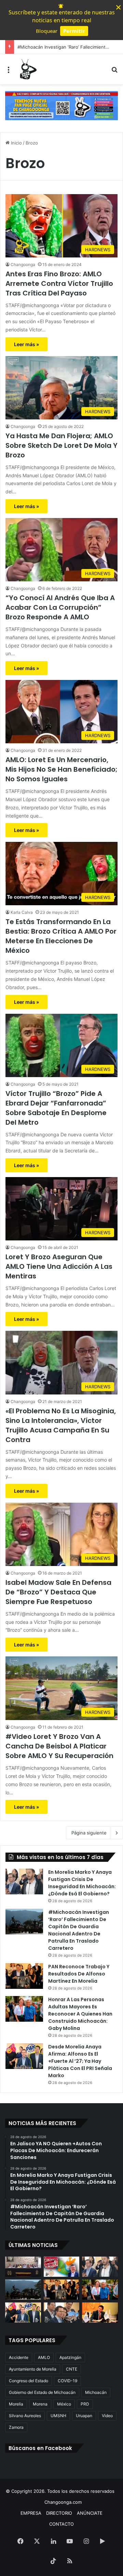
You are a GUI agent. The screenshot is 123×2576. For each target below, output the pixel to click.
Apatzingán (70, 2357)
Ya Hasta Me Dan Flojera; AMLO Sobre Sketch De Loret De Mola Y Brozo (61, 445)
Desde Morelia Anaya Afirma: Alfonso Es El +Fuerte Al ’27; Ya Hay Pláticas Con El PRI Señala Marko (80, 2061)
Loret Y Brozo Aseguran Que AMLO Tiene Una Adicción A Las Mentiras (59, 1266)
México (64, 2404)
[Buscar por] (114, 72)
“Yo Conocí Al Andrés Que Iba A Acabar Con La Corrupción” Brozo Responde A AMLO (60, 607)
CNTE (72, 2369)
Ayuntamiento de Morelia (33, 2369)
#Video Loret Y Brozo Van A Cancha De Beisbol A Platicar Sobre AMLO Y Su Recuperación (59, 1746)
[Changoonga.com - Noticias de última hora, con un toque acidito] (27, 69)
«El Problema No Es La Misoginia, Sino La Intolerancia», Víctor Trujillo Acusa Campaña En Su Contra (61, 1425)
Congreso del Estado (29, 2381)
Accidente (19, 2357)
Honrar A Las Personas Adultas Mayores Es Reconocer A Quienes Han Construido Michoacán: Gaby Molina (80, 2014)
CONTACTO (61, 2524)
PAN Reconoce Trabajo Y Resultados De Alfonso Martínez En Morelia (79, 1974)
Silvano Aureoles (25, 2416)
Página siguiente (89, 1833)
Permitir (74, 31)
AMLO (44, 2357)
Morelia (16, 2404)
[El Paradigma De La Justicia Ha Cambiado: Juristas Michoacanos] (23, 2267)
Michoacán (96, 2392)
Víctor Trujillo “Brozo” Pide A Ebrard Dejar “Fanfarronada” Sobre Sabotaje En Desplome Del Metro (56, 1108)
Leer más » (26, 344)
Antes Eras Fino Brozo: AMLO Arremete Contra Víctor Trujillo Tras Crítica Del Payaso (59, 283)
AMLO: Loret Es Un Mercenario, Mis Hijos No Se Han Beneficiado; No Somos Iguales (61, 769)
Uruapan (84, 2416)
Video (107, 2416)
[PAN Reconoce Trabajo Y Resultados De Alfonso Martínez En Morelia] (24, 1976)
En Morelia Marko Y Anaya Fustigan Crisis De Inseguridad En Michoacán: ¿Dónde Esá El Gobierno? (82, 1883)
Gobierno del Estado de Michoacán (42, 2392)
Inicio (16, 143)
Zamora (16, 2427)
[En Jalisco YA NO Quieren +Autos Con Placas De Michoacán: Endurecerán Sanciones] (62, 2267)
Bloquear (47, 31)
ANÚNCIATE (90, 2513)
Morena (40, 2404)
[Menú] (9, 72)
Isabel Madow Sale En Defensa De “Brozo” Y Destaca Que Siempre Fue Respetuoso (58, 1592)
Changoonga (23, 264)
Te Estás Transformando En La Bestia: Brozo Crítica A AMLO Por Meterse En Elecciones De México (61, 936)
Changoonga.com (63, 2502)
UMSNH (58, 2416)
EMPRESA (31, 2513)
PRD (85, 2404)
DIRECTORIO (59, 2513)
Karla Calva (22, 912)
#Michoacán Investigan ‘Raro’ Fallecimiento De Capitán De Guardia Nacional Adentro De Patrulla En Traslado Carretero (79, 1930)
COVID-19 (67, 2381)
